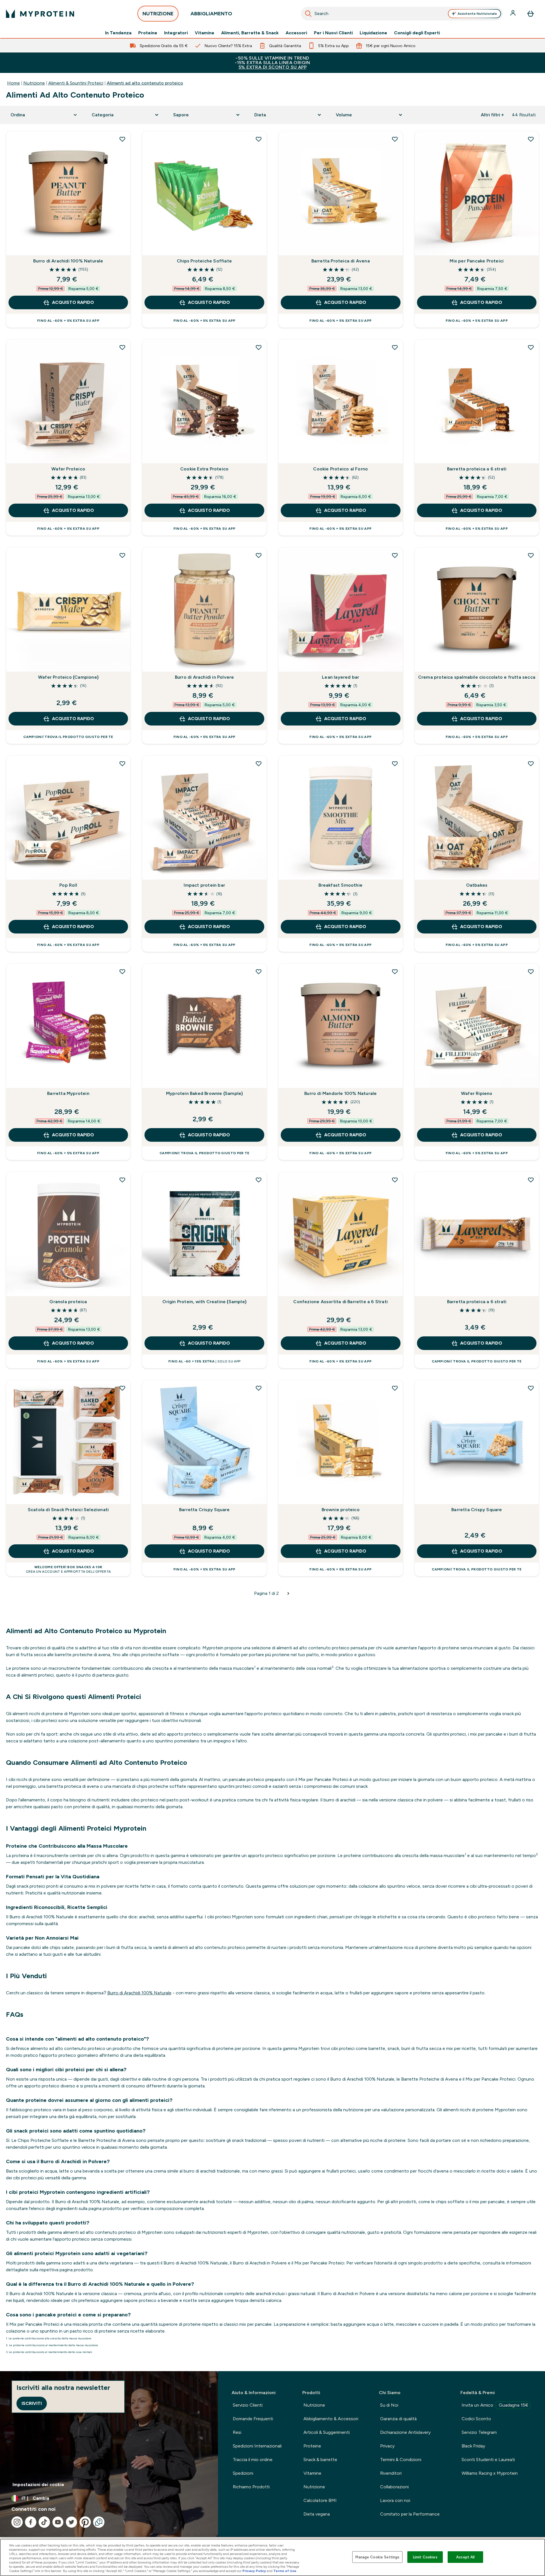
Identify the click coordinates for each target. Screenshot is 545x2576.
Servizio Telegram (479, 2432)
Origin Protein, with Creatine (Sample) (204, 1302)
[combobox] (402, 14)
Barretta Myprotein (68, 1093)
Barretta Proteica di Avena (341, 261)
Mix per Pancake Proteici (477, 261)
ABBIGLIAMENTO (211, 14)
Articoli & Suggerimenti (327, 2432)
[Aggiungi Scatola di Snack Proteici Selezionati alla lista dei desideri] (122, 1388)
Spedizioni (243, 2473)
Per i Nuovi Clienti (333, 33)
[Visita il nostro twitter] (72, 2522)
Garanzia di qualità (398, 2419)
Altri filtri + (492, 115)
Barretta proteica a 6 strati (477, 469)
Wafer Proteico (68, 469)
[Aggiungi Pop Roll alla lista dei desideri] (122, 764)
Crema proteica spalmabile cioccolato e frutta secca (477, 677)
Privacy (387, 2446)
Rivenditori (391, 2473)
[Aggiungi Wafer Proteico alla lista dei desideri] (122, 347)
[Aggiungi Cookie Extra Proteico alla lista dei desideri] (259, 347)
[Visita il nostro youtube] (58, 2522)
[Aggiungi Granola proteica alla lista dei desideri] (122, 1180)
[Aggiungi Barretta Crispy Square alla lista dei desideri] (259, 1388)
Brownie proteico (341, 1510)
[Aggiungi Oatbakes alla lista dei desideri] (531, 764)
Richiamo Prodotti (251, 2487)
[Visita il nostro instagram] (17, 2522)
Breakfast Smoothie (340, 885)
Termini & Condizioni (401, 2460)
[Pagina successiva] (288, 1593)
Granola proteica (68, 1302)
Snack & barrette (320, 2460)
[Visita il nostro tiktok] (44, 2522)
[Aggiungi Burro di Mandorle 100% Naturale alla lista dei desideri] (395, 971)
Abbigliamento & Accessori (331, 2419)
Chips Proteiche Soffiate (204, 261)
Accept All (465, 2557)
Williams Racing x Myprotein (490, 2473)
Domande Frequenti (253, 2419)
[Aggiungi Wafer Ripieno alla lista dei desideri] (531, 971)
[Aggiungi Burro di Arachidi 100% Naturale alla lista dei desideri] (122, 139)
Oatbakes (477, 885)
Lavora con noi (395, 2500)
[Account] (513, 14)
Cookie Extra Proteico (204, 469)
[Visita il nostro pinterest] (85, 2522)
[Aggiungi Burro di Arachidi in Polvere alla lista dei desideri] (259, 555)
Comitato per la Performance (410, 2514)
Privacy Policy (254, 2571)
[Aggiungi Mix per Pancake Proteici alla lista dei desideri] (531, 139)
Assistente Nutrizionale (477, 14)
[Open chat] (99, 2522)
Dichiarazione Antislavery (405, 2432)
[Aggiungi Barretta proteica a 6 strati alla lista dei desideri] (531, 347)
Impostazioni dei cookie (38, 2484)
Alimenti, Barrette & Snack (250, 33)
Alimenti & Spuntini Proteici (76, 83)
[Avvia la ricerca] (308, 14)
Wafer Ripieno (477, 1093)
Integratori (176, 33)
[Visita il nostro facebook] (31, 2522)
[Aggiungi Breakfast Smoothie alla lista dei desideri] (395, 764)
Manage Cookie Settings (377, 2557)
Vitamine (205, 33)
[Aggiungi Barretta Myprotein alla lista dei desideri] (122, 971)
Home (13, 83)
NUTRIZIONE (158, 14)
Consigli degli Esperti (417, 33)
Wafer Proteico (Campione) (68, 677)
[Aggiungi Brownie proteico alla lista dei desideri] (395, 1388)
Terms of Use (285, 2571)
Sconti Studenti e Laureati (488, 2460)
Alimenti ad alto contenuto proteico (145, 83)
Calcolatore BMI (320, 2500)
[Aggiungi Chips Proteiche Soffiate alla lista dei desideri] (259, 139)
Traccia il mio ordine (253, 2460)
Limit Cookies (425, 2557)
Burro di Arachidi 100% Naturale (68, 261)
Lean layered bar (340, 677)
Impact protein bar (204, 885)
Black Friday (473, 2446)
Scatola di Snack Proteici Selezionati (68, 1510)
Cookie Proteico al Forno (340, 469)
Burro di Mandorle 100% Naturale (340, 1093)
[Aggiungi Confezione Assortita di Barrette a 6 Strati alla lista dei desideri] (395, 1180)
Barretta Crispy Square (204, 1510)
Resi (237, 2432)
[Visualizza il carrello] (531, 14)
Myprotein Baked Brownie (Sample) (204, 1093)
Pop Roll (68, 885)
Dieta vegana (317, 2514)
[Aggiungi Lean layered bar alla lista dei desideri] (395, 555)
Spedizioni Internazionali (257, 2446)
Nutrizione (34, 83)
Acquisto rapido (73, 302)
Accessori (296, 33)
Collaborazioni (394, 2487)
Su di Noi (389, 2405)
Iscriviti (32, 2403)
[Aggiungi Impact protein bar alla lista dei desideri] (259, 764)
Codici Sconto (476, 2419)
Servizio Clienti (248, 2405)
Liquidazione (373, 33)
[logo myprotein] (40, 14)
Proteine (148, 33)
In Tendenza (118, 33)
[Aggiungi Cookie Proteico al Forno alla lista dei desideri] (395, 347)
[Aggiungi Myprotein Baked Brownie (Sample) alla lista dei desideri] (259, 971)
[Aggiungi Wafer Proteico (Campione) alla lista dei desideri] (122, 555)
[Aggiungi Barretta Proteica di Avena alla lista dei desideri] (395, 139)
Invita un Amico (495, 2405)
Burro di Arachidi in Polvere (205, 677)
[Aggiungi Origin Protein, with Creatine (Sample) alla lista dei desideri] (259, 1180)
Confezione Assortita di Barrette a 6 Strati (340, 1302)
